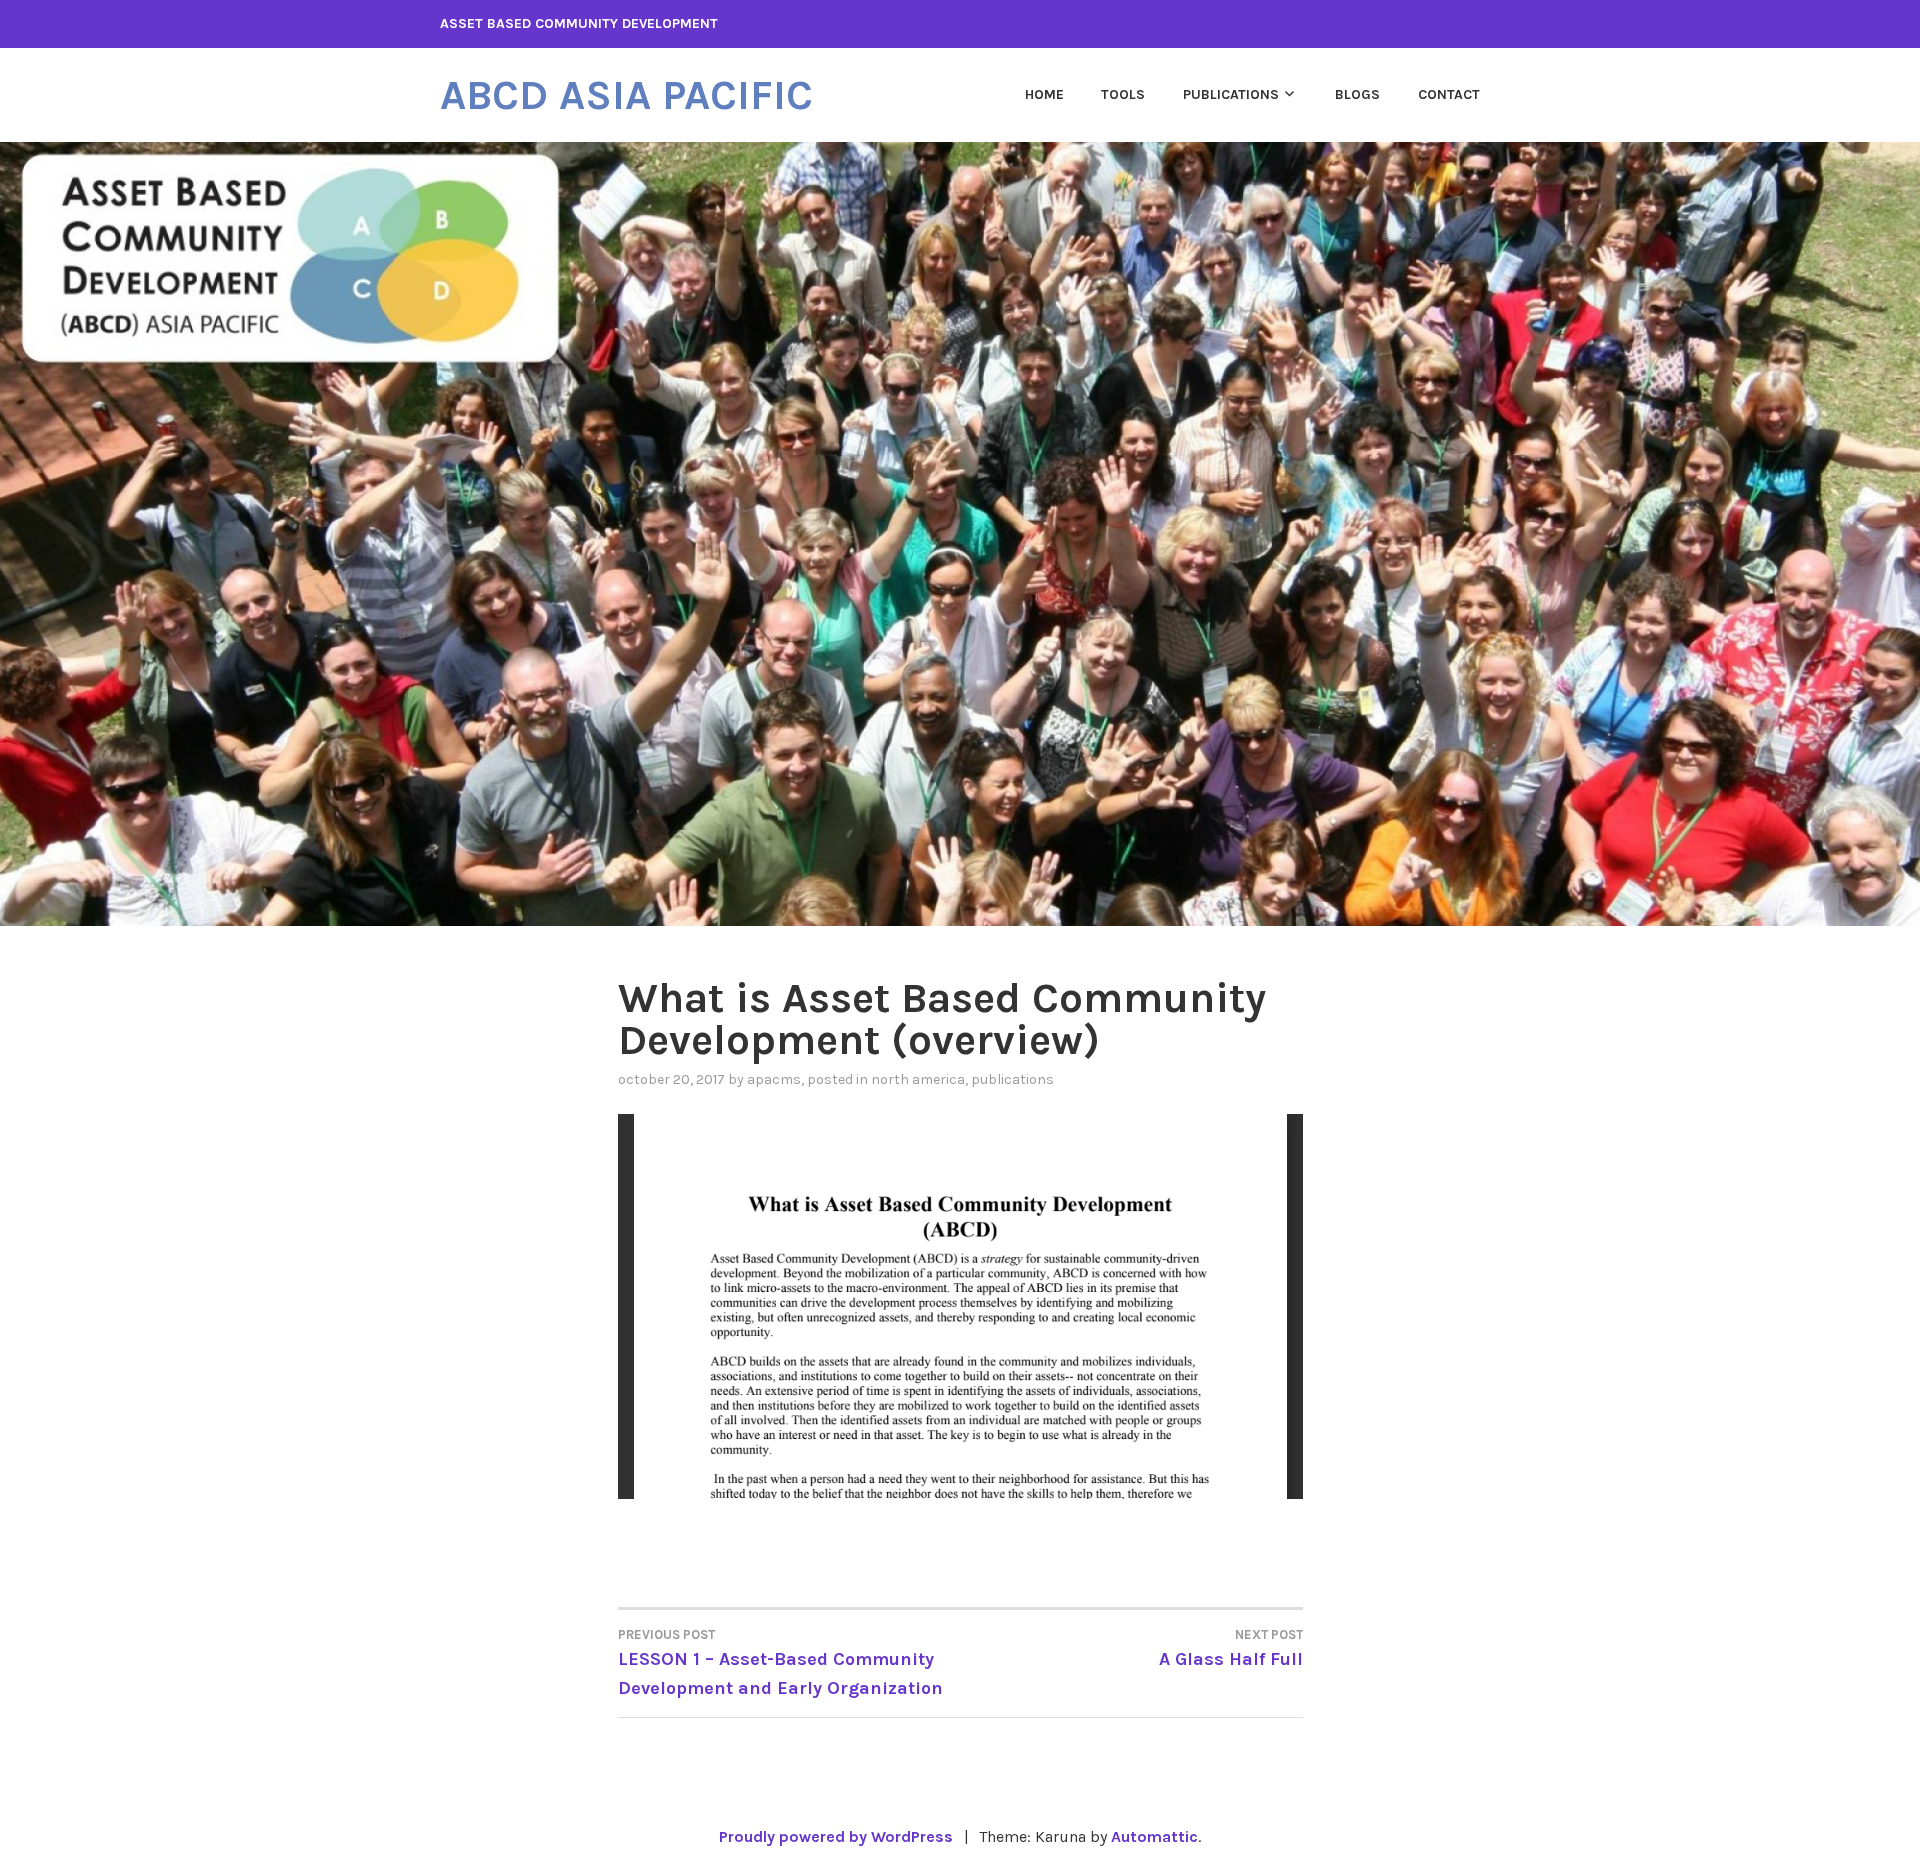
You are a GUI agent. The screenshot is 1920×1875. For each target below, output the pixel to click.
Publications (1231, 94)
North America (918, 1079)
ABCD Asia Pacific (626, 95)
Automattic (1154, 1836)
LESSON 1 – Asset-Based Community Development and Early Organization (780, 1663)
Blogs (1357, 94)
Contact (1449, 94)
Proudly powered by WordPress (836, 1836)
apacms (774, 1079)
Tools (1123, 94)
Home (1044, 94)
